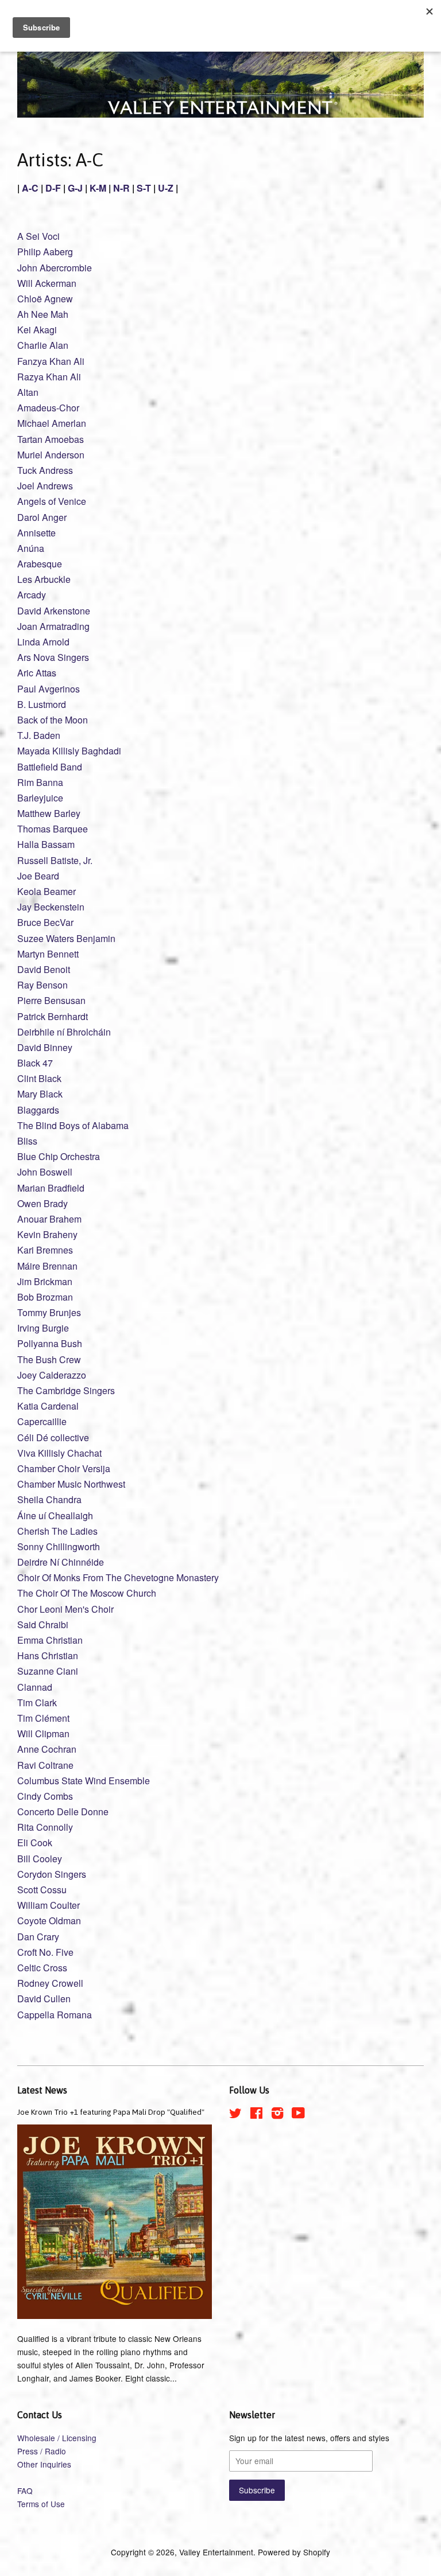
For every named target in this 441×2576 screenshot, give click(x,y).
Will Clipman (43, 1733)
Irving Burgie (43, 1328)
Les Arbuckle (44, 579)
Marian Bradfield (51, 1188)
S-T (144, 188)
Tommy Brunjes (49, 1312)
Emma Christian (50, 1640)
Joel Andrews (45, 486)
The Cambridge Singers (66, 1390)
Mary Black (40, 1094)
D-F (53, 188)
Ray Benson (42, 985)
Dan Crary (38, 1937)
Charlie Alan (43, 345)
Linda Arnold (43, 642)
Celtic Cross (42, 1968)
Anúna (31, 548)
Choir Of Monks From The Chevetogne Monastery (118, 1577)
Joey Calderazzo (52, 1375)
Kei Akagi (37, 330)
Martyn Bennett (48, 954)
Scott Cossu (42, 1890)
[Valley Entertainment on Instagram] (277, 2115)
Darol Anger (42, 517)
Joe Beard (38, 876)
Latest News (42, 2090)
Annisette (36, 533)
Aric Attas (37, 673)
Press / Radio (42, 2451)
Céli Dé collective (53, 1437)
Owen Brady (42, 1203)
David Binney (45, 1047)
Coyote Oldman (49, 1921)
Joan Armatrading (53, 626)
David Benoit (44, 969)
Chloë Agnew (45, 299)
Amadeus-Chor (48, 408)
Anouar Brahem (49, 1219)
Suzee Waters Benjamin (66, 938)
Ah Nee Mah (43, 314)
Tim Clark (37, 1703)
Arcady (32, 595)
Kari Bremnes (45, 1250)
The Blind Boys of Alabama (73, 1125)
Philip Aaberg (45, 252)
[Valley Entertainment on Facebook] (256, 2115)
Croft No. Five (45, 1952)
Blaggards (38, 1110)
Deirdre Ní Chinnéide (61, 1562)
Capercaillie (42, 1421)
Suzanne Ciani (48, 1671)
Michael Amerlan (52, 423)
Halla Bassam (46, 844)
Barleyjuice (40, 798)
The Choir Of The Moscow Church (87, 1593)
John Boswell (45, 1172)
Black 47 (35, 1063)
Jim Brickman (45, 1281)
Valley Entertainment (216, 2552)
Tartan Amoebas (51, 439)
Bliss (27, 1141)
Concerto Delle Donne (63, 1812)
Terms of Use (41, 2504)
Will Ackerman (47, 283)
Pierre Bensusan (51, 1000)
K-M (98, 188)
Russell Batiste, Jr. (55, 860)
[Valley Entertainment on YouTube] (298, 2115)
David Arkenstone (54, 611)
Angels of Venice (52, 501)
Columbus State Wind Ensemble (84, 1781)
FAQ (25, 2491)
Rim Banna (40, 782)
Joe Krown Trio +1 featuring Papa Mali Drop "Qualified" (111, 2112)
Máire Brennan (47, 1266)
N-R (121, 188)
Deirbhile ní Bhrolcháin (64, 1032)
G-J (75, 188)
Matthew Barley (49, 813)
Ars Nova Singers (53, 657)
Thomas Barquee (53, 829)
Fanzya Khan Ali (51, 361)
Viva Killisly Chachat (59, 1453)
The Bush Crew (49, 1359)
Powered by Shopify (294, 2552)
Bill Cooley (40, 1859)
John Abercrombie (55, 268)
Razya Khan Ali (49, 377)
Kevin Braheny (47, 1234)
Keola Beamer (47, 891)
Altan (28, 392)
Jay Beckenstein (51, 907)
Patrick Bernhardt (53, 1016)
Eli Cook (35, 1842)
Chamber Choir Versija (64, 1468)
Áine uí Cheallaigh (55, 1515)
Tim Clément (43, 1718)
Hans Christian (48, 1655)
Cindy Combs (45, 1796)
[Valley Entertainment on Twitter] (235, 2115)
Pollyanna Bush (50, 1343)
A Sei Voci (38, 236)
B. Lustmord (42, 704)
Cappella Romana (55, 2015)
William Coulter (49, 1905)
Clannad (35, 1687)
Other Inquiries (44, 2464)
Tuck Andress (45, 470)
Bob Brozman (45, 1297)
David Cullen (44, 1999)
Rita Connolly (45, 1827)
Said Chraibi (43, 1624)
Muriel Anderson (51, 455)
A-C (30, 188)
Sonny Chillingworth (59, 1546)
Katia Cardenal (48, 1406)
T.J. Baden (39, 735)
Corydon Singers (52, 1874)
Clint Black (39, 1078)
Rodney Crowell (50, 1983)
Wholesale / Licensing (57, 2438)
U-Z (166, 188)
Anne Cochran (47, 1749)
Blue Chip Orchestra (59, 1156)
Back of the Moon (53, 720)
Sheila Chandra (49, 1499)
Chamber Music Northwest (71, 1484)
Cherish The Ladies (57, 1531)
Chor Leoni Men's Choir (65, 1609)
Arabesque (40, 564)
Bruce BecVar (45, 922)
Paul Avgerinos (49, 689)
